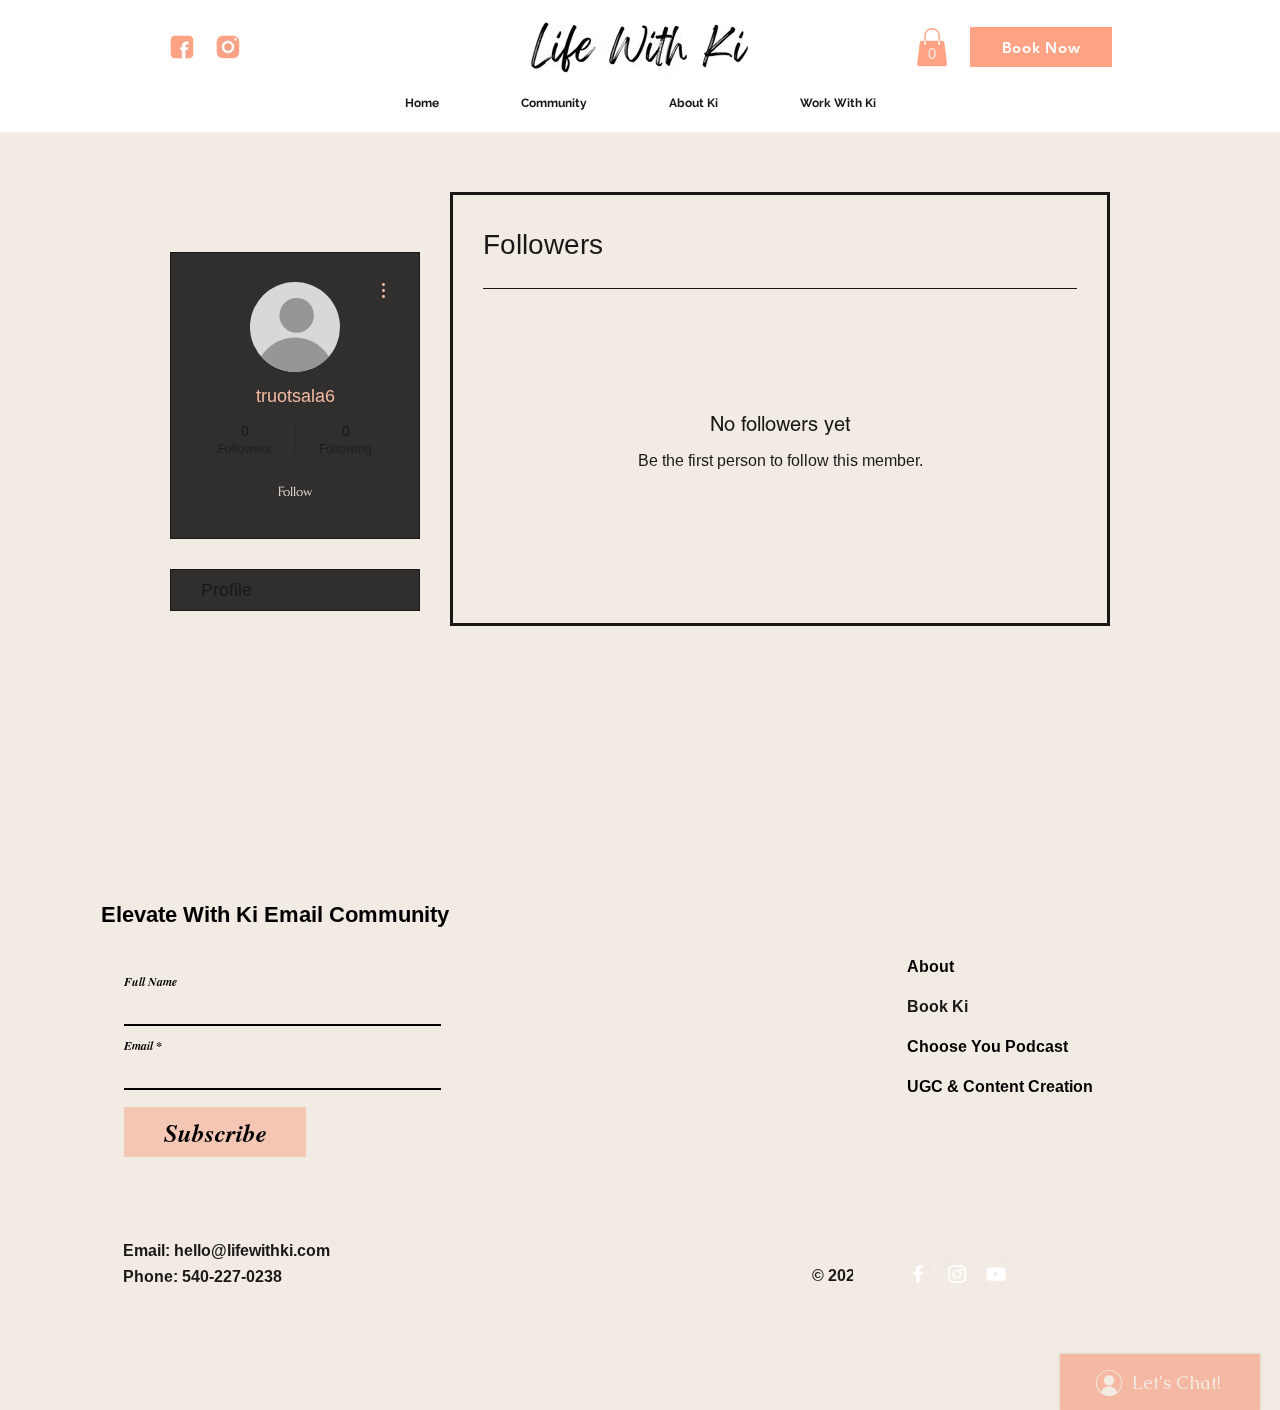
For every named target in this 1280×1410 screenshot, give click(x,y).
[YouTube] (996, 1274)
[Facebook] (918, 1274)
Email (138, 1046)
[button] (932, 47)
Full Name (150, 982)
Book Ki (937, 1006)
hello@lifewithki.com (252, 1250)
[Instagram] (957, 1274)
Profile (226, 590)
